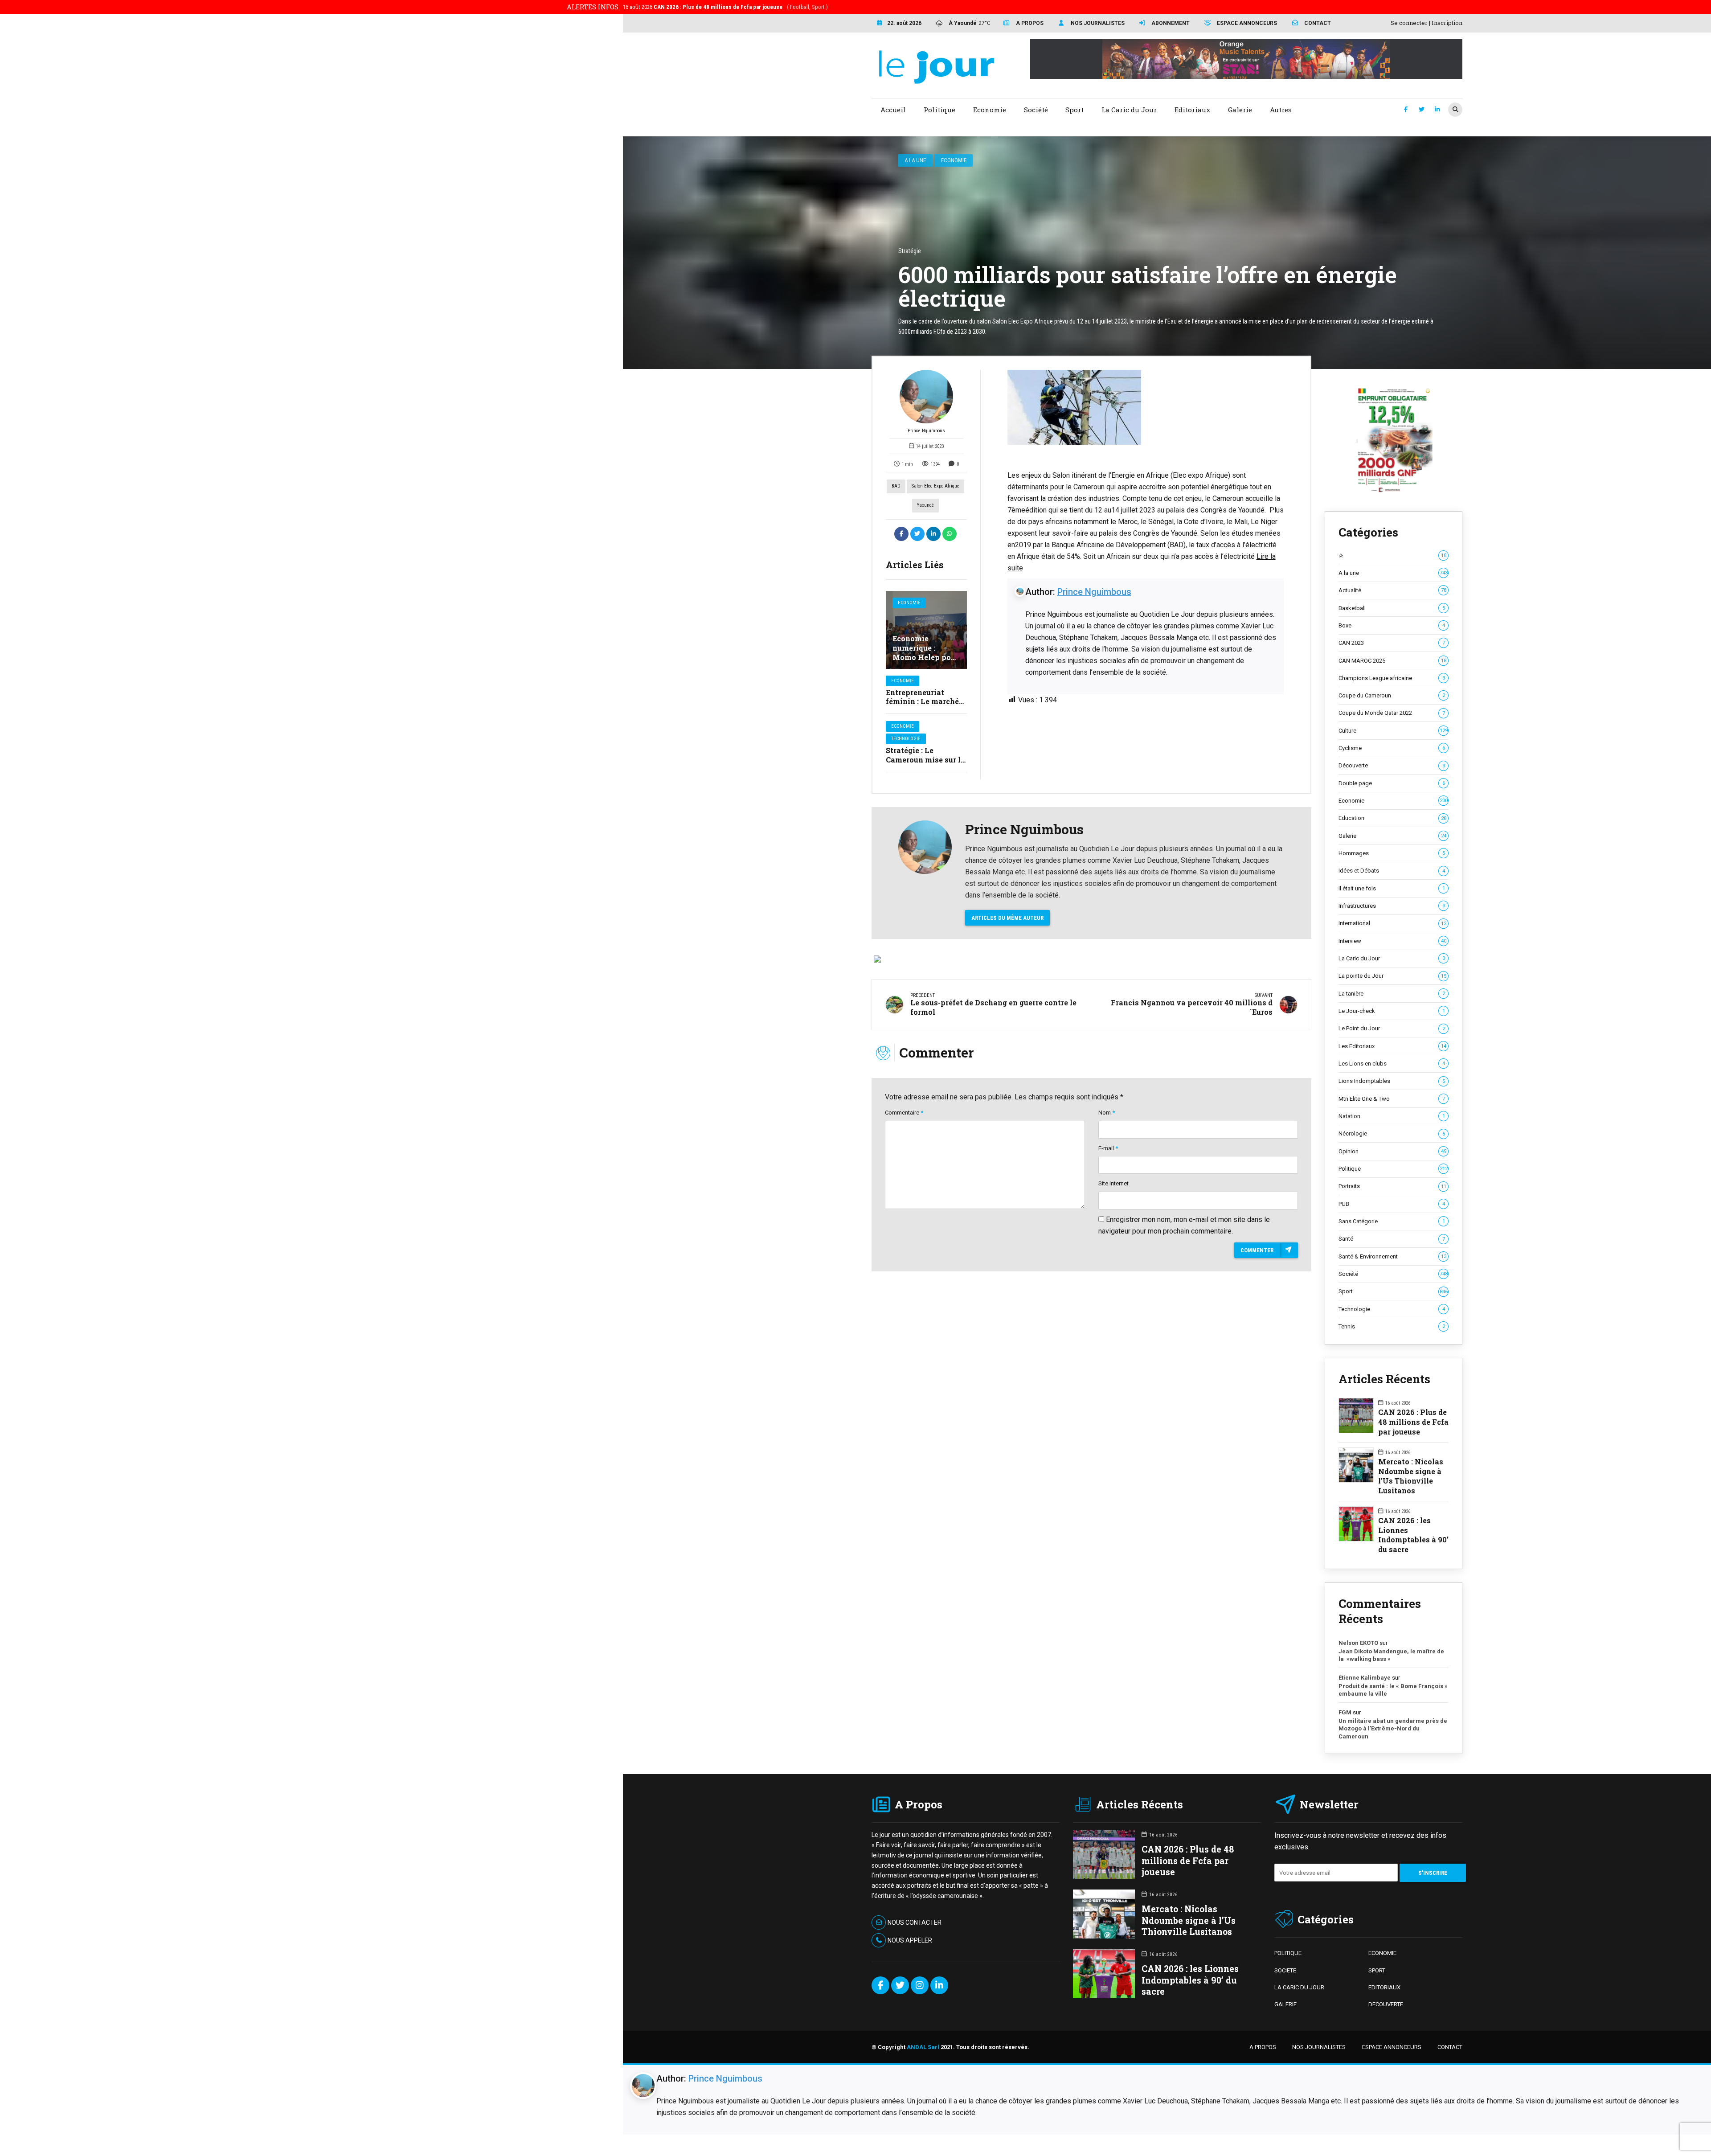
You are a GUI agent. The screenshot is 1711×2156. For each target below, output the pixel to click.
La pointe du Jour (1392, 976)
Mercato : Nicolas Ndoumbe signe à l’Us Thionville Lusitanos (1411, 1476)
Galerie (1392, 836)
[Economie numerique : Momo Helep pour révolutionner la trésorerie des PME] (926, 630)
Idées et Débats (1392, 871)
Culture (1393, 731)
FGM (1345, 1712)
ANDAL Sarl (923, 2047)
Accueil (893, 110)
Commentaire (904, 1113)
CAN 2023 (1392, 643)
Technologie (906, 739)
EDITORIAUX (1384, 1987)
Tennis (1392, 1326)
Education (1392, 818)
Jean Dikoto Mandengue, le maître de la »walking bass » (1391, 1655)
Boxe (1392, 625)
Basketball (1392, 608)
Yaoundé (925, 505)
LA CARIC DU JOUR (1299, 1987)
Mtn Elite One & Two (1392, 1099)
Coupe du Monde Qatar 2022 (1392, 713)
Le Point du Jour (1392, 1028)
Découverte (1392, 765)
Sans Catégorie (1392, 1221)
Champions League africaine (1392, 678)
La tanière (1392, 994)
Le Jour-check (1392, 1011)
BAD (896, 486)
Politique (1393, 1169)
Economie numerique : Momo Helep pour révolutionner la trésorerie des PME (925, 662)
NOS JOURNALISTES (1319, 2047)
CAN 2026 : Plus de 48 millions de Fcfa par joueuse (1413, 1422)
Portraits (1392, 1186)
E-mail (1108, 1148)
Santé (1392, 1239)
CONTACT (1450, 2047)
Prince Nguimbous (926, 431)
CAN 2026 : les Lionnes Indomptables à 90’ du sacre (1413, 1535)
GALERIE (1285, 2004)
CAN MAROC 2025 (1392, 661)
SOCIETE (1285, 1970)
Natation (1392, 1116)
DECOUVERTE (1386, 2004)
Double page (1392, 783)
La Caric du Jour (1392, 958)
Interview (1392, 941)
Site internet (1113, 1183)
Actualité (1392, 590)
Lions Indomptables (1392, 1081)
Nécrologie (1392, 1133)
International (1392, 923)
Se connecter (1409, 23)
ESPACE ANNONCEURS (1392, 2047)
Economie (954, 160)
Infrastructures (1392, 906)
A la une (915, 160)
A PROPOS (1263, 2047)
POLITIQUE (1288, 1953)
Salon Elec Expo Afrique (935, 486)
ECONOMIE (1382, 1953)
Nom (1107, 1113)
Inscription (1447, 23)
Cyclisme (1392, 748)
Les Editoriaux (1392, 1046)
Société (1393, 1274)
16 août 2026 (725, 7)
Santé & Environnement (1392, 1256)
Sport (1393, 1291)
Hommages (1392, 853)
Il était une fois (1392, 888)
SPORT (1377, 1970)
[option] (1146, 407)
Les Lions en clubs (1392, 1064)
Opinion (1392, 1151)
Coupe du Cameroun (1392, 695)
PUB (1392, 1204)
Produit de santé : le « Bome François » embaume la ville (1393, 1690)
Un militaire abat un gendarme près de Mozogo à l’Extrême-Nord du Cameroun (1393, 1729)
